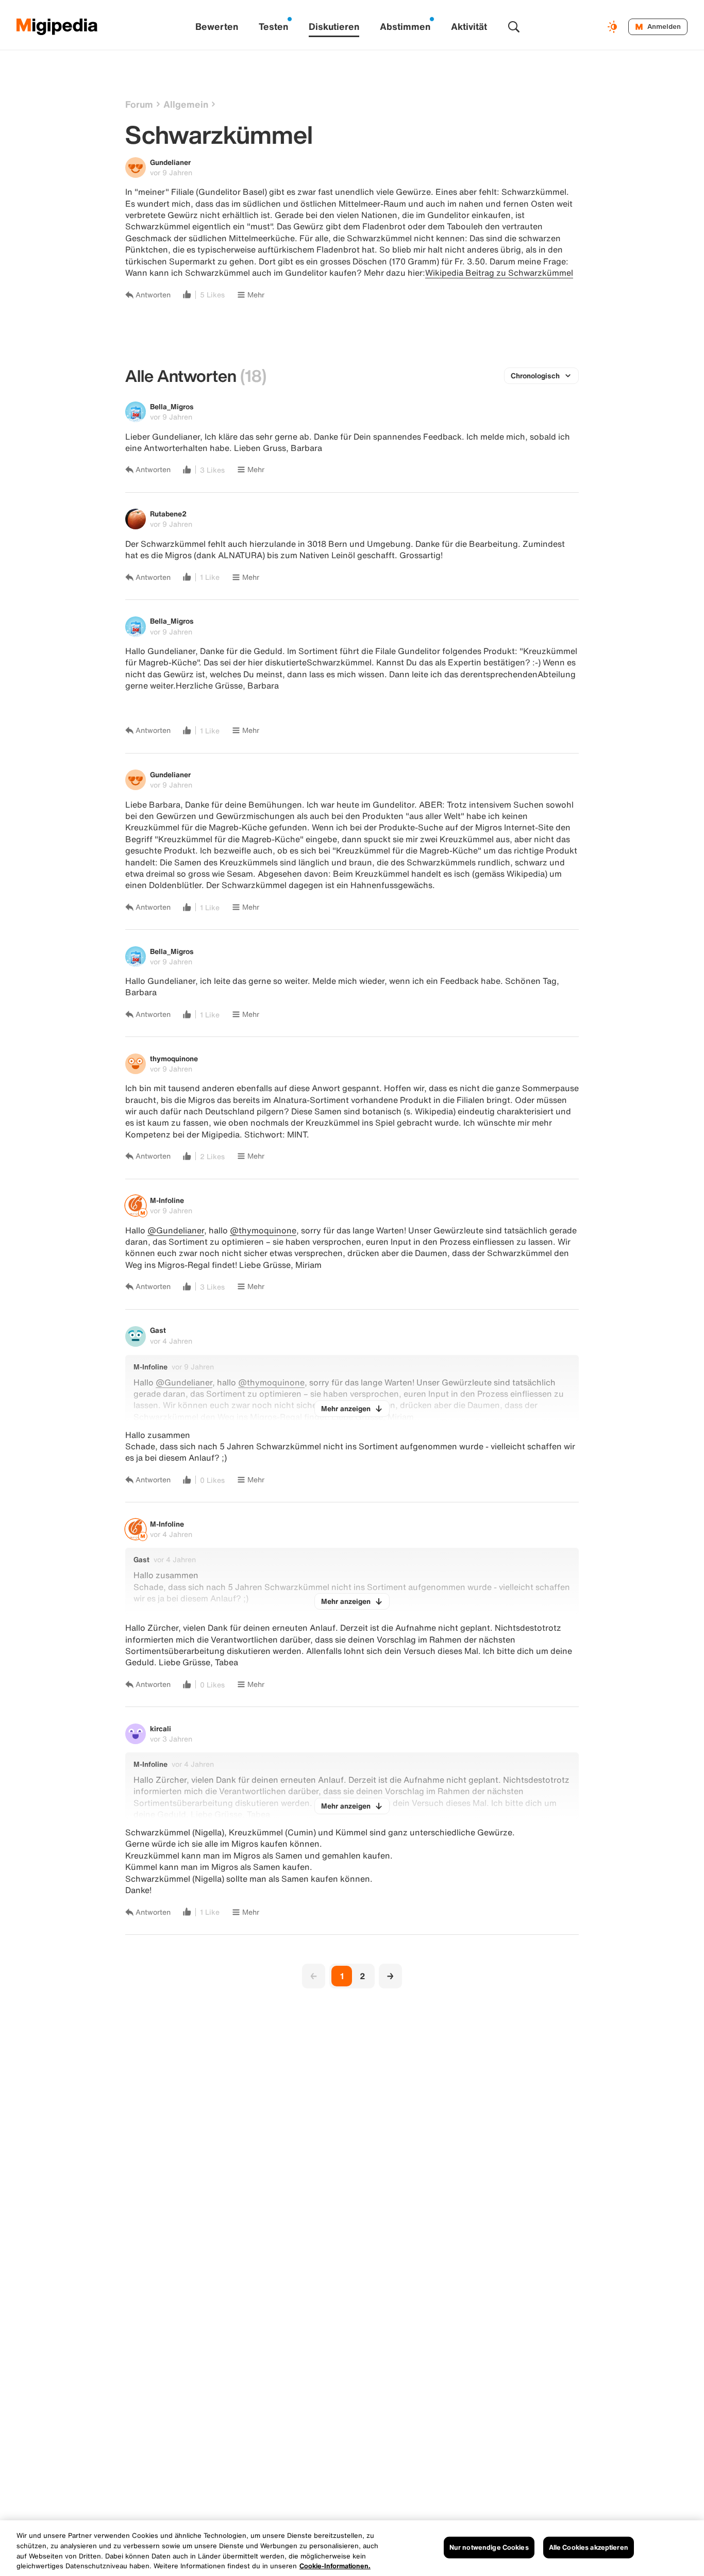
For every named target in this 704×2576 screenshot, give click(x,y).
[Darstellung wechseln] (614, 27)
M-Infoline (167, 1200)
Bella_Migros (172, 406)
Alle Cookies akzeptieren (589, 2547)
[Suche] (514, 27)
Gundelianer (170, 162)
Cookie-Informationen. (335, 2565)
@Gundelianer (176, 1230)
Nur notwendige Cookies (489, 2547)
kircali (161, 1728)
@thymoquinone (263, 1230)
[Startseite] (57, 27)
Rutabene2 (168, 514)
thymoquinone (174, 1058)
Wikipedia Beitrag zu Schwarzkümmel (499, 273)
